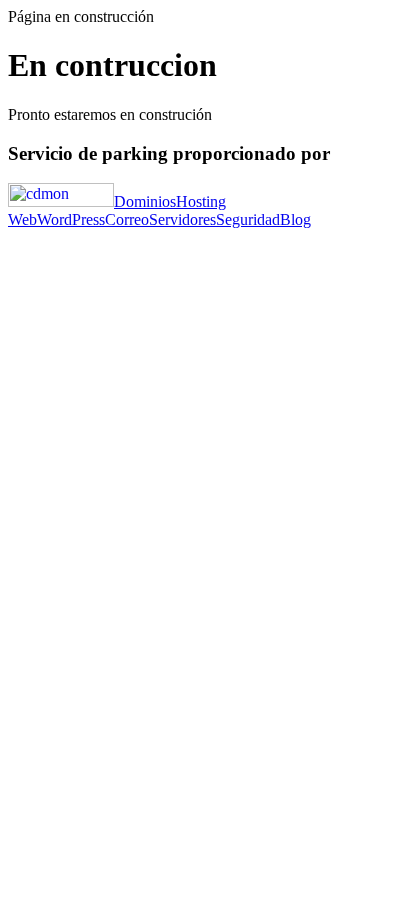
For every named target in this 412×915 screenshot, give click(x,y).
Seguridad (248, 219)
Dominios (145, 201)
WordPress (71, 219)
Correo (127, 219)
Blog (295, 219)
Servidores (182, 219)
